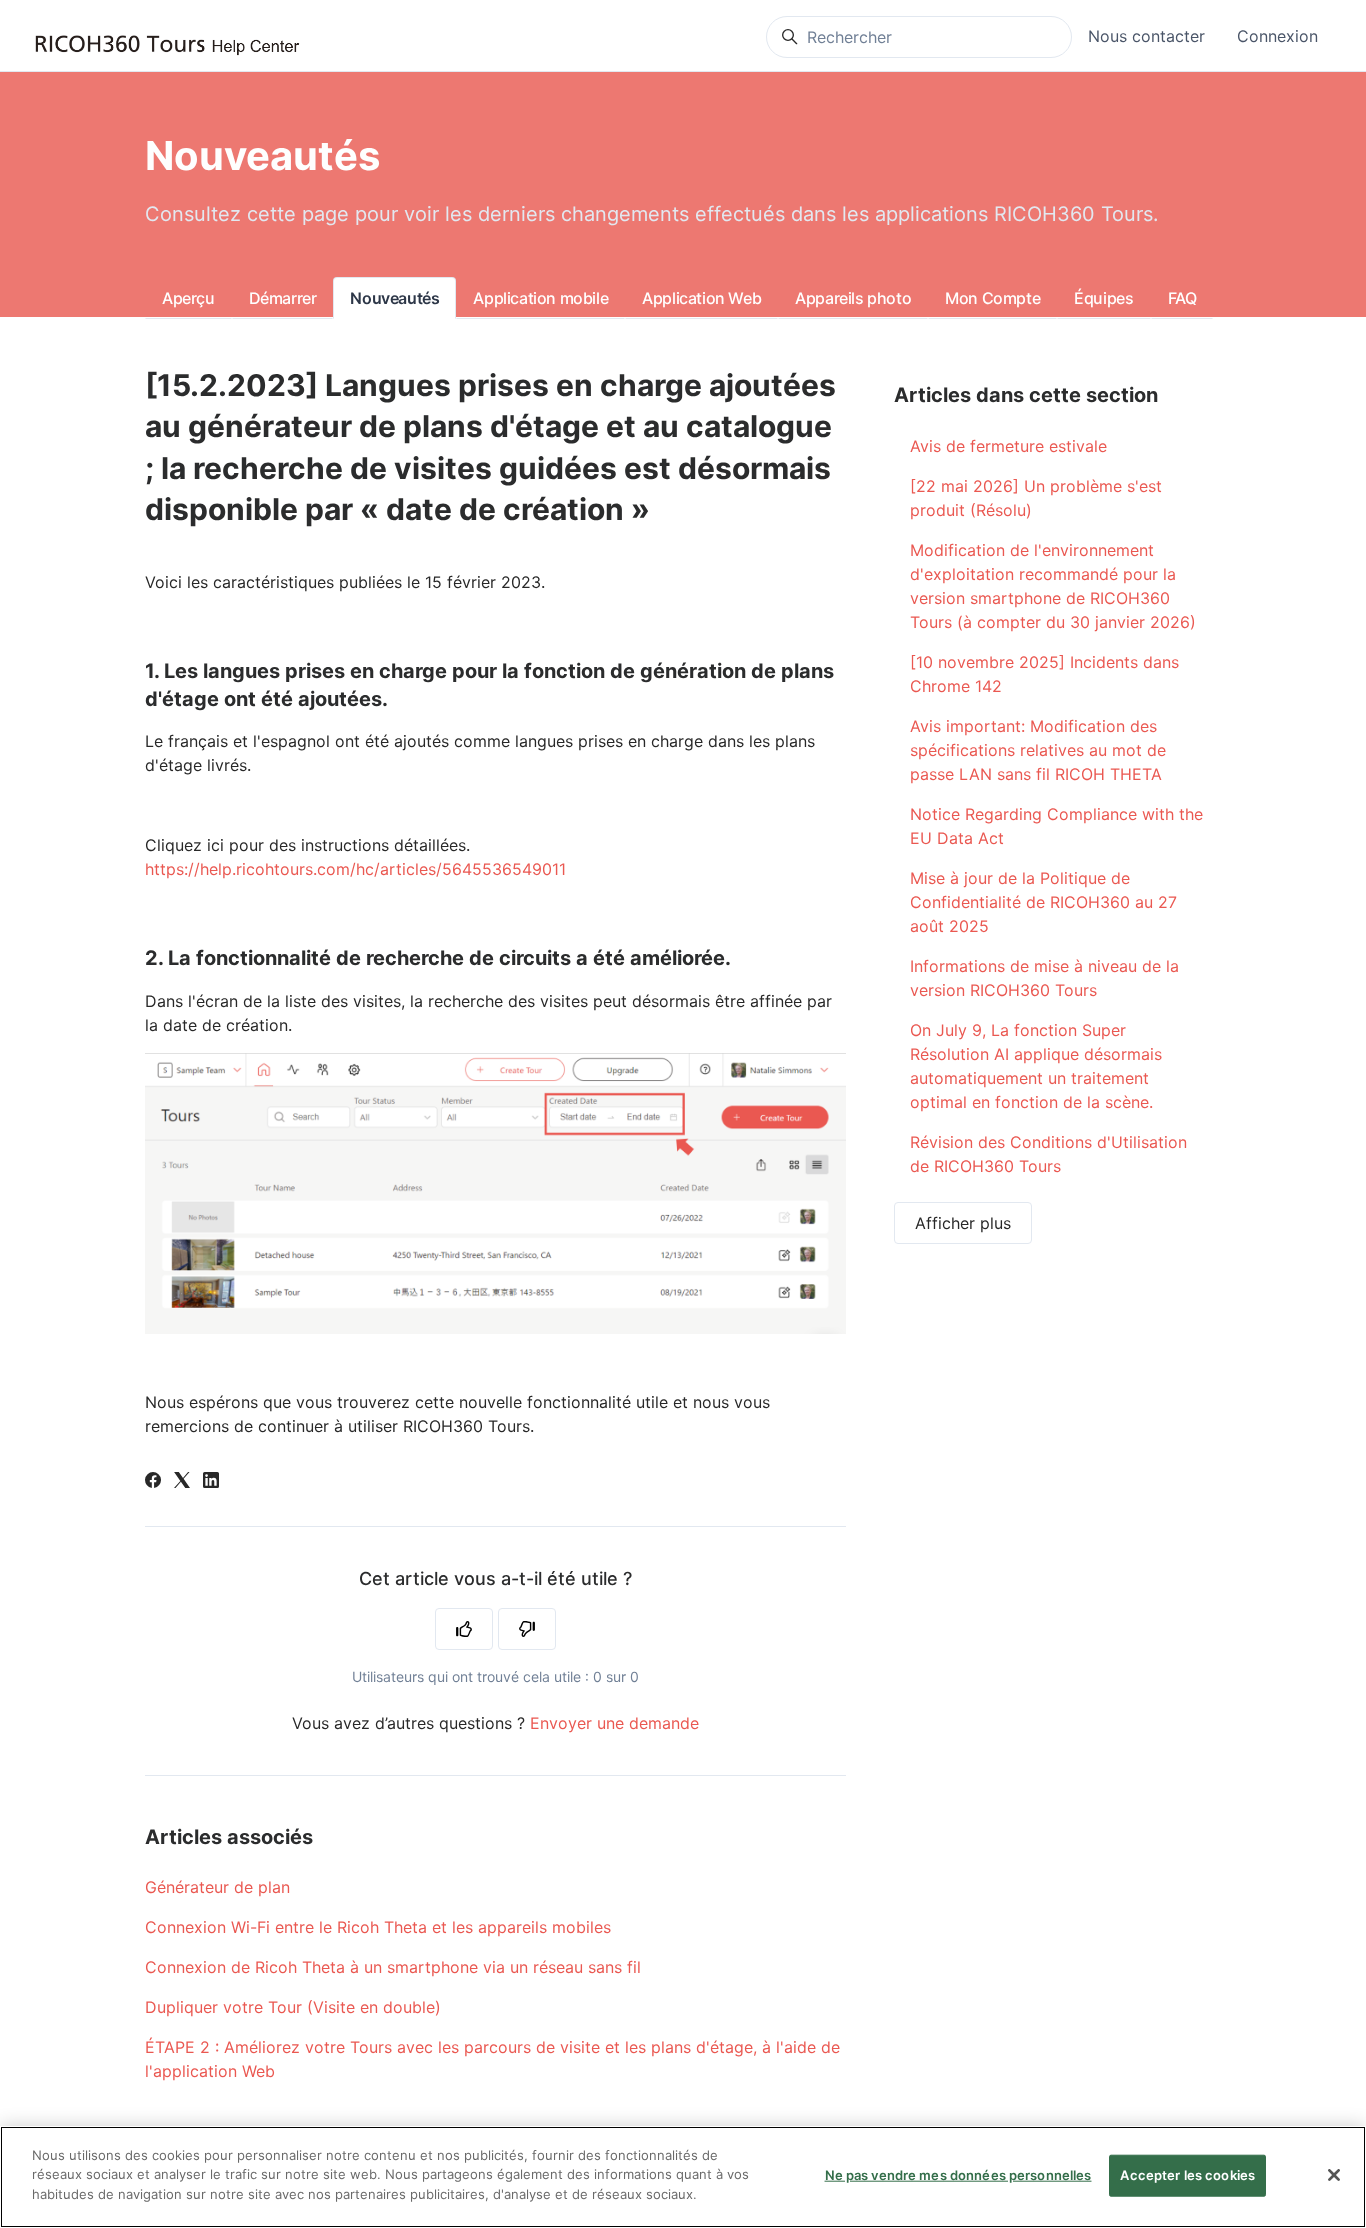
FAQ (1182, 298)
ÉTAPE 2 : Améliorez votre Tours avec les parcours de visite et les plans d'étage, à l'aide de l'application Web (492, 2059)
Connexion (1277, 36)
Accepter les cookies (1187, 2175)
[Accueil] (167, 45)
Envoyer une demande (614, 1723)
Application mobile (540, 298)
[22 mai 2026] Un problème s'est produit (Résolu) (1036, 498)
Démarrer (283, 298)
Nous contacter (1146, 36)
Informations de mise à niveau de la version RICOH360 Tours (1044, 978)
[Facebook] (153, 1482)
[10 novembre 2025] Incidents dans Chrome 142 (1044, 674)
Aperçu (188, 298)
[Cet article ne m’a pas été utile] (527, 1629)
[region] (683, 2177)
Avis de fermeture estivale (1008, 446)
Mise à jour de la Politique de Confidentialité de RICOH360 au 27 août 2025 (1043, 902)
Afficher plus (963, 1223)
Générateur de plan (217, 1887)
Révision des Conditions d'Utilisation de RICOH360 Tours (1048, 1154)
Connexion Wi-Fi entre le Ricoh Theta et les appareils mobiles (378, 1927)
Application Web (701, 298)
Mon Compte (992, 298)
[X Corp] (182, 1482)
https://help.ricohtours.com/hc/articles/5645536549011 (355, 869)
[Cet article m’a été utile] (464, 1629)
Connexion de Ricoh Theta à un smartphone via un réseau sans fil (393, 1967)
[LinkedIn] (211, 1482)
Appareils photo (853, 298)
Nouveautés (394, 298)
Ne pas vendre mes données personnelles (958, 2175)
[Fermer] (1334, 2175)
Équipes (1103, 298)
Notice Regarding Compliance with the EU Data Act (1056, 826)
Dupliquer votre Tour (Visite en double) (293, 2007)
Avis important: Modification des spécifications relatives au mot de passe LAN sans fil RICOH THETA (1038, 750)
